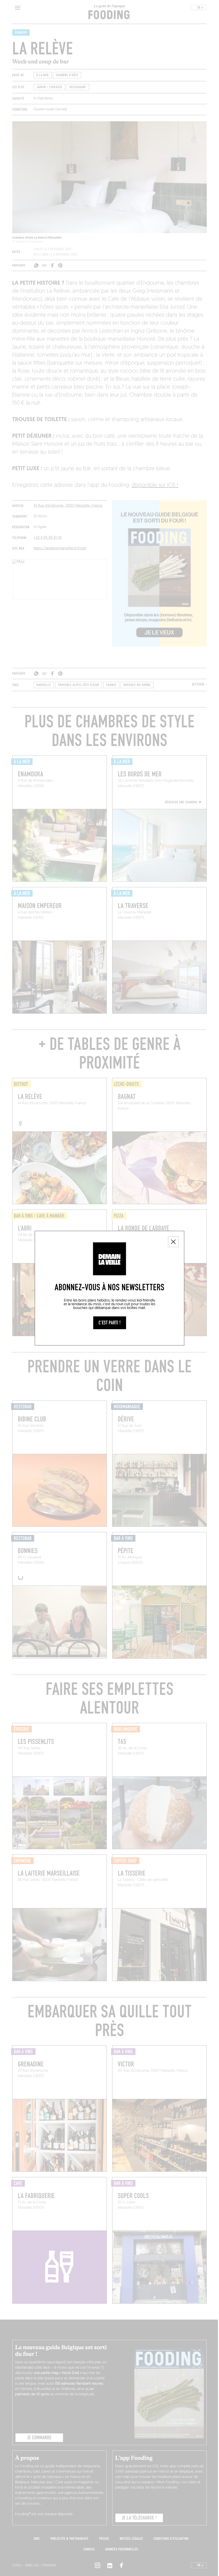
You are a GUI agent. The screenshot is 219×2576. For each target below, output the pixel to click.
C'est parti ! (110, 1323)
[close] (173, 1242)
